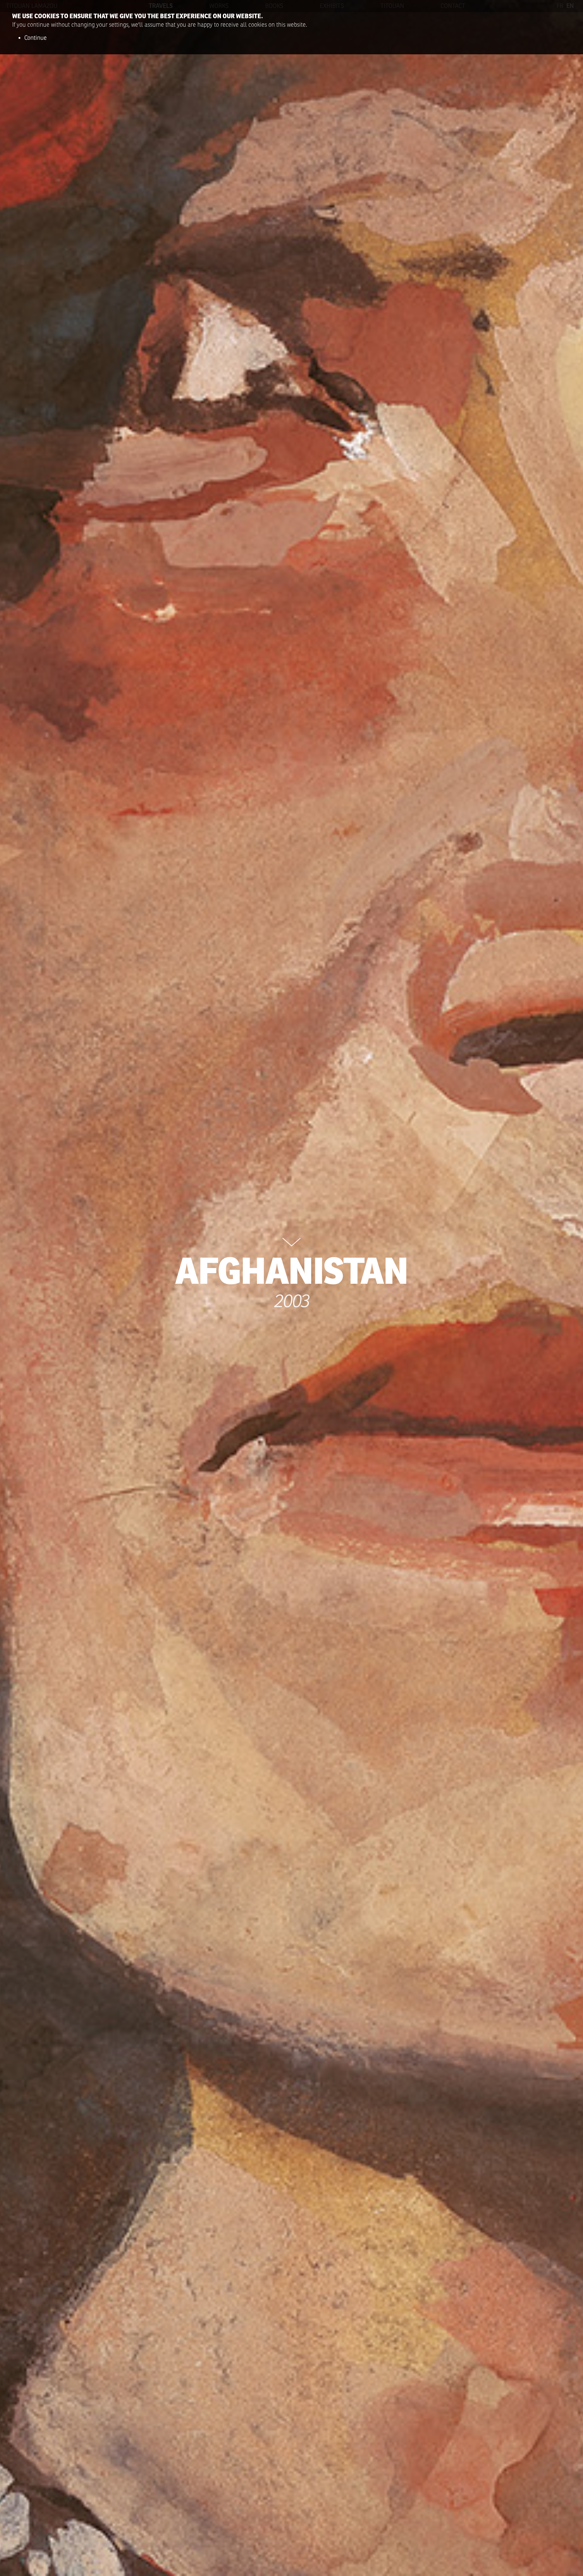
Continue (36, 38)
